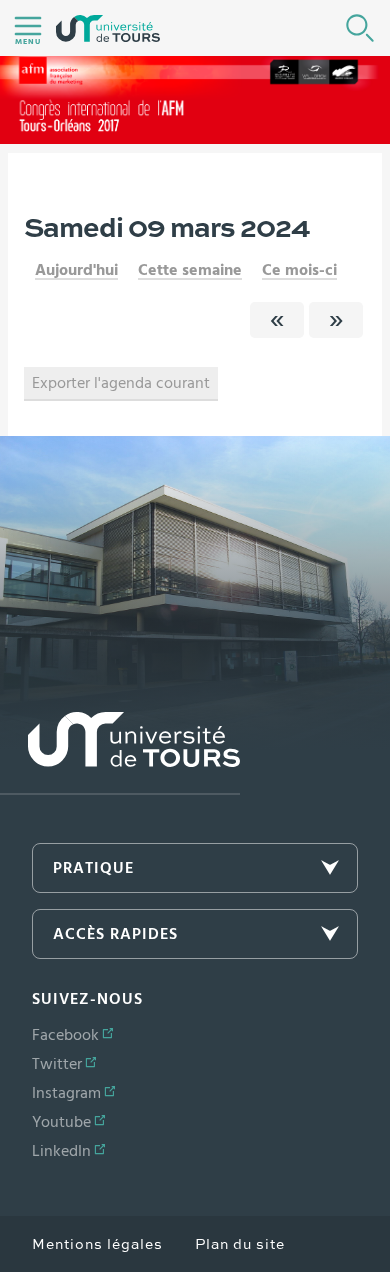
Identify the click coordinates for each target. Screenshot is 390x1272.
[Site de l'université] (120, 753)
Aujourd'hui (76, 270)
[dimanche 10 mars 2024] (336, 320)
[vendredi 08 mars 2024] (277, 320)
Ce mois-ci (299, 270)
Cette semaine (190, 270)
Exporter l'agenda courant (121, 383)
